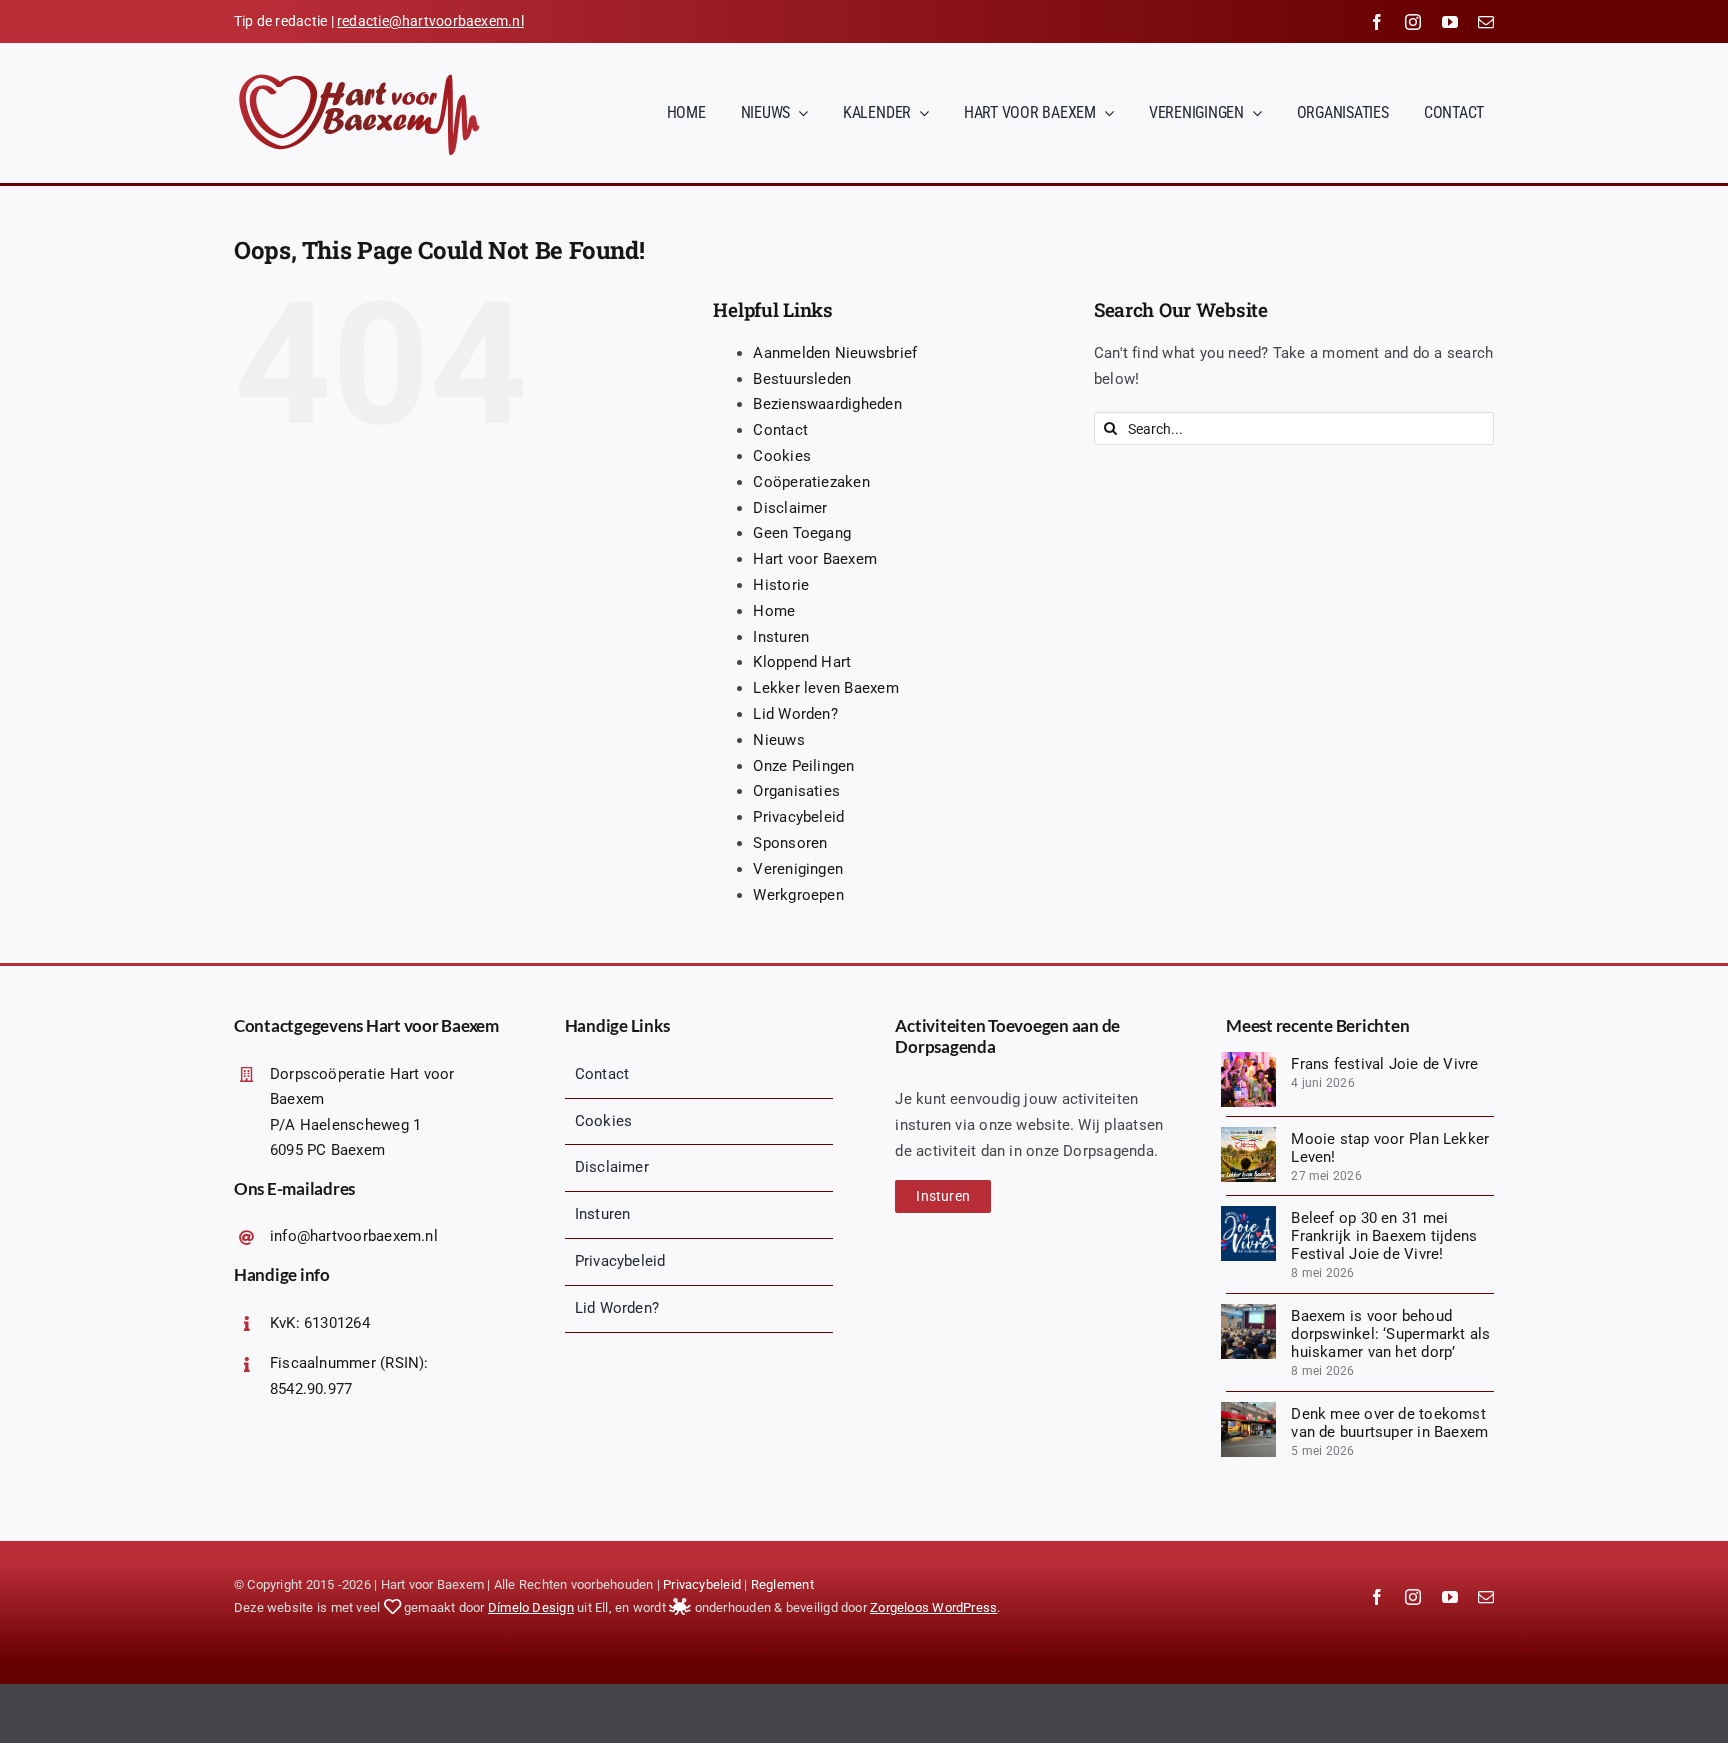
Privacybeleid (798, 817)
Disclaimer (790, 508)
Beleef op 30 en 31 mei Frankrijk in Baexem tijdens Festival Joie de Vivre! (1384, 1236)
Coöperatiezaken (811, 482)
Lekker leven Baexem (825, 688)
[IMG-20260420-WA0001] (1248, 1409)
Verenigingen (798, 869)
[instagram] (1413, 22)
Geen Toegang (802, 533)
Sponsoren (790, 843)
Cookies (782, 456)
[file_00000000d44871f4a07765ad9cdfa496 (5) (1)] (1248, 1134)
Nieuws (778, 740)
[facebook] (1377, 22)
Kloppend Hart (802, 662)
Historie (781, 585)
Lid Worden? (795, 714)
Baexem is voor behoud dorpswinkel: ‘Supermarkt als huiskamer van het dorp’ (1390, 1334)
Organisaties (796, 791)
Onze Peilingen (803, 766)
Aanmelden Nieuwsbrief (835, 353)
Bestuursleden (802, 379)
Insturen (781, 637)
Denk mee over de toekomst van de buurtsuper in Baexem (1389, 1423)
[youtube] (1450, 22)
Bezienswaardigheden (827, 404)
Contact (780, 430)
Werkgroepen (798, 895)
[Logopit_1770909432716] (1248, 1213)
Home (774, 611)
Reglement (782, 1584)
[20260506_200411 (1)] (1248, 1311)
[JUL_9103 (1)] (1248, 1059)
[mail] (1486, 22)
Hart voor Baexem (815, 559)
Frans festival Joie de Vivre (1384, 1064)
